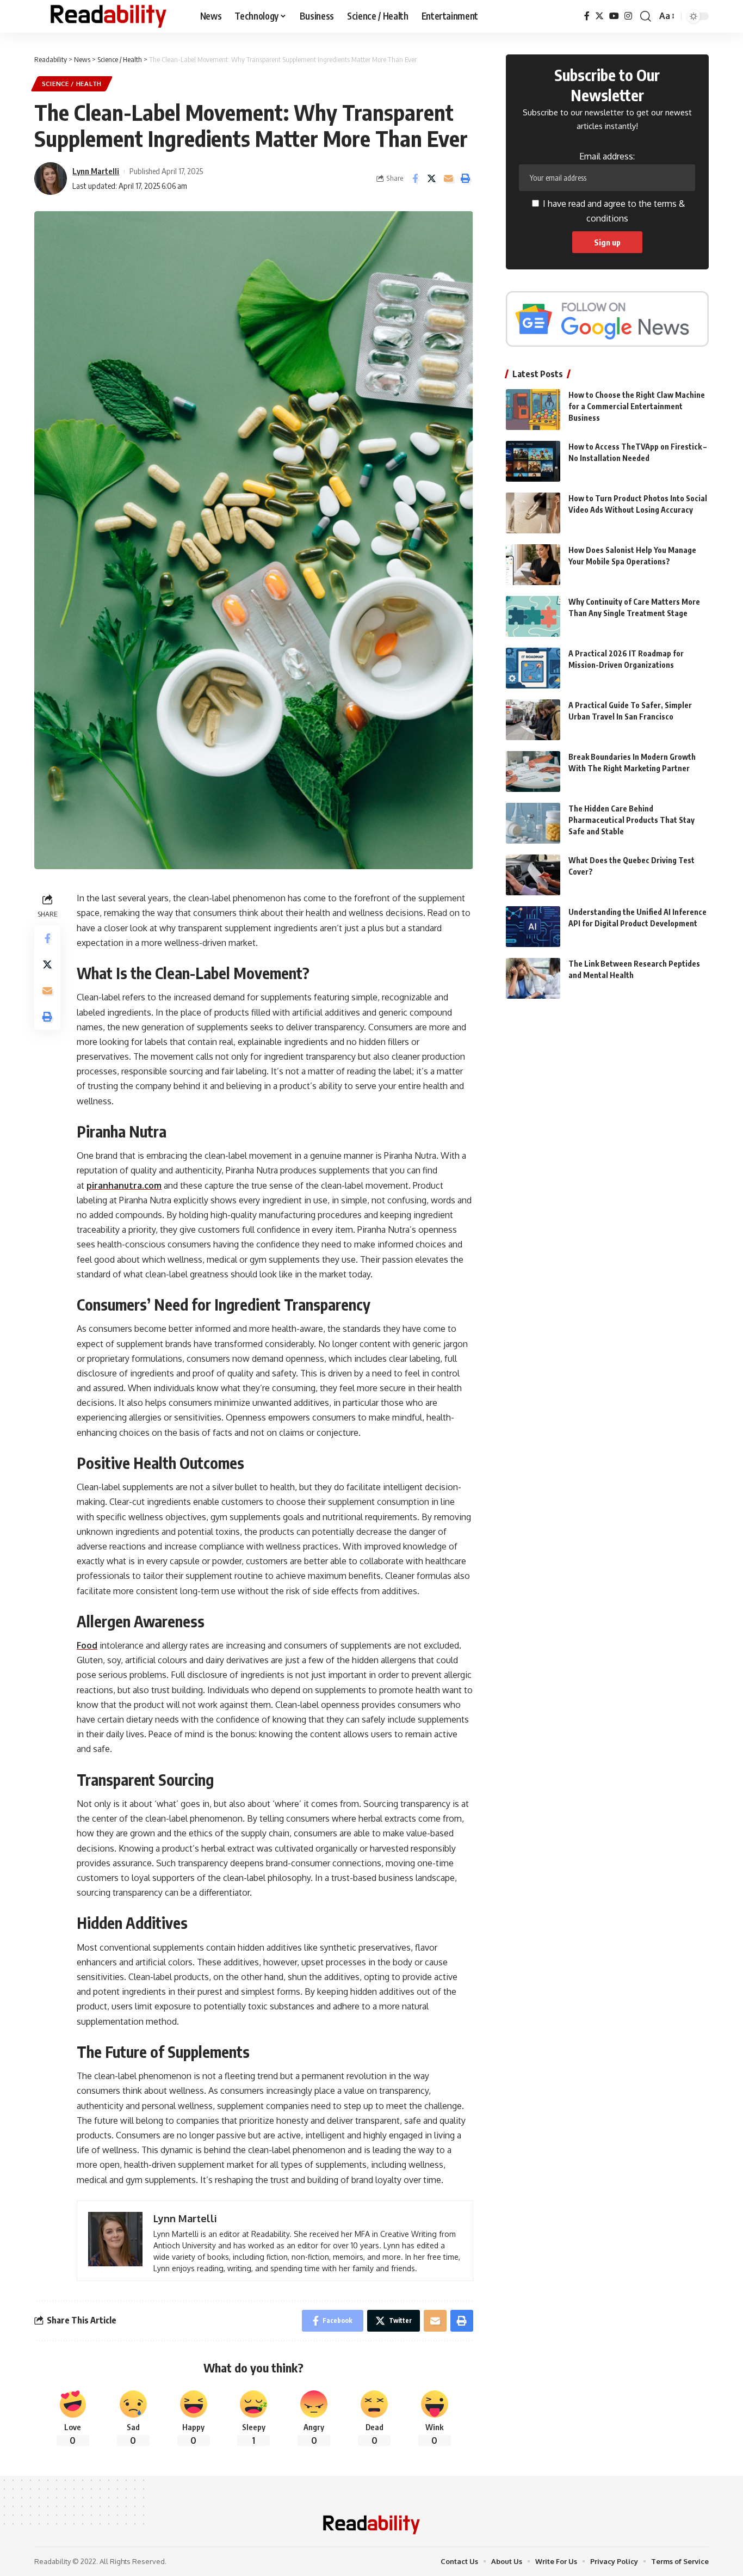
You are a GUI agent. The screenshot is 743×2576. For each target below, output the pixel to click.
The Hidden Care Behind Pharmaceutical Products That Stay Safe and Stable (631, 820)
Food (87, 1645)
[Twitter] (599, 16)
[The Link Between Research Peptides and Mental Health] (533, 978)
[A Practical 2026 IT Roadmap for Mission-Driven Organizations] (533, 668)
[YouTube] (614, 16)
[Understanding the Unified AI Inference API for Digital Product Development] (533, 927)
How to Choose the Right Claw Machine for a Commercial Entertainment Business (637, 406)
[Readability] (109, 16)
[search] (646, 16)
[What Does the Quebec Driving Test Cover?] (533, 875)
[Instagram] (628, 16)
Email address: (607, 156)
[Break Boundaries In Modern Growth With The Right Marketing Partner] (533, 771)
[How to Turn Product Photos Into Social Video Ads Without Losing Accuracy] (533, 513)
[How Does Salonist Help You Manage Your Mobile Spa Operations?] (533, 565)
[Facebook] (587, 16)
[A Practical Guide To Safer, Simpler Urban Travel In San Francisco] (533, 720)
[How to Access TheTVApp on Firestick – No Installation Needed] (533, 461)
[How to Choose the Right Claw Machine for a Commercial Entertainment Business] (533, 410)
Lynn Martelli (96, 171)
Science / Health (72, 84)
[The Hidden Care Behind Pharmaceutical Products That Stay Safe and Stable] (533, 823)
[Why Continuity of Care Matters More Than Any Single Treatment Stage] (533, 616)
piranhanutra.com (124, 1185)
